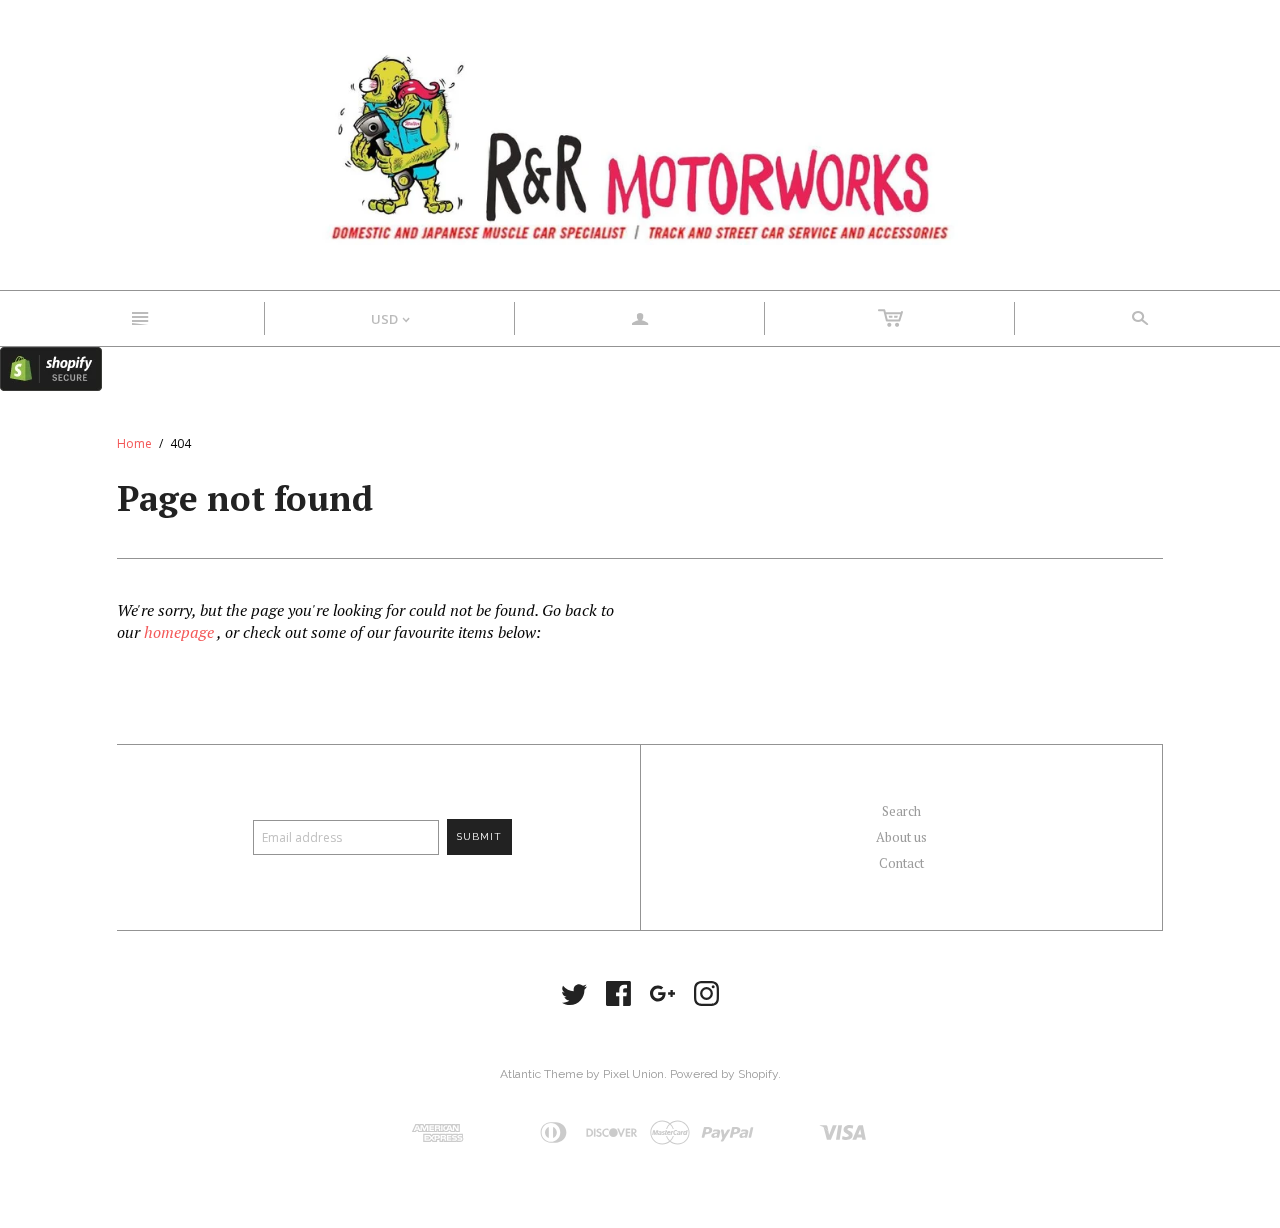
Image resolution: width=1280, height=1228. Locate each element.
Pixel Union (633, 1074)
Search (901, 811)
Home (134, 443)
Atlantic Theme (541, 1074)
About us (901, 837)
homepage (179, 632)
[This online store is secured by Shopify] (51, 367)
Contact (901, 863)
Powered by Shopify (724, 1074)
